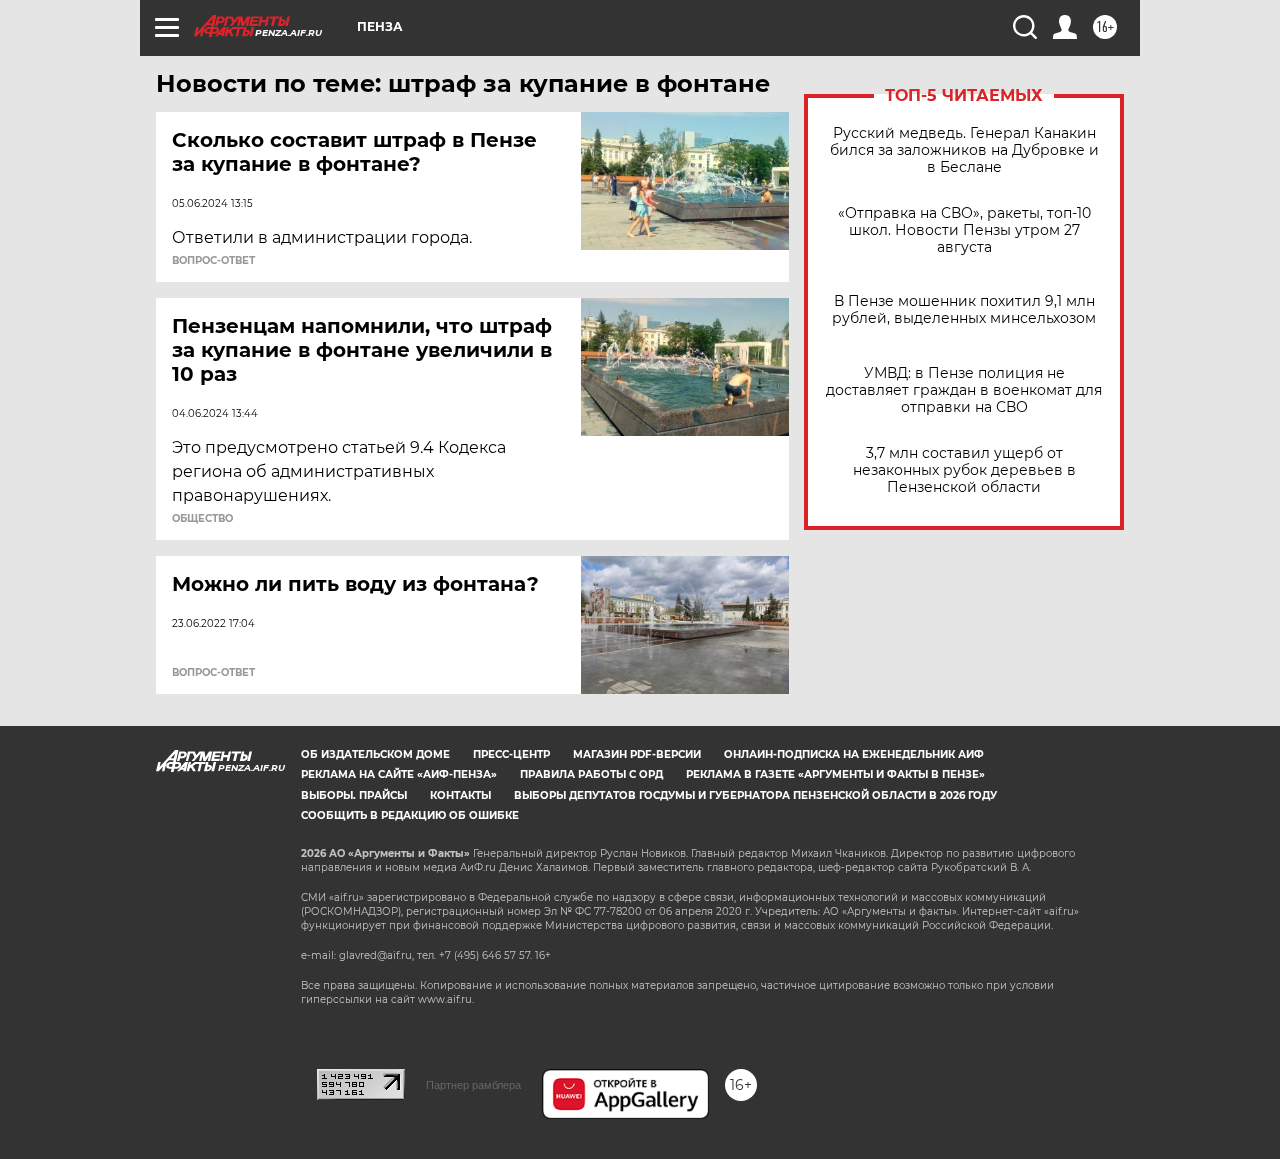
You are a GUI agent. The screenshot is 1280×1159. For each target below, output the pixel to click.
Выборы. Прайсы (354, 795)
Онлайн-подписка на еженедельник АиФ (854, 754)
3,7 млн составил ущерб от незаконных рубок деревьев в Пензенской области (964, 470)
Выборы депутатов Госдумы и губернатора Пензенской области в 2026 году (755, 795)
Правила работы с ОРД (591, 774)
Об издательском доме (375, 754)
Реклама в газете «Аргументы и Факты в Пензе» (835, 774)
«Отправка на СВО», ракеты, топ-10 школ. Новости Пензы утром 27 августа (964, 230)
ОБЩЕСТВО (202, 519)
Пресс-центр (511, 754)
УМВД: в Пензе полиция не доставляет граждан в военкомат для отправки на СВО (964, 390)
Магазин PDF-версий (637, 754)
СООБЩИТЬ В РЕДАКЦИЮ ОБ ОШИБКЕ (410, 815)
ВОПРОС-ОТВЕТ (213, 261)
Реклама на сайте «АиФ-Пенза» (399, 774)
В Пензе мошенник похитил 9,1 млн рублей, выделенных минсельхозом (964, 310)
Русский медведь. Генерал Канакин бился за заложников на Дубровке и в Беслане (964, 150)
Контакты (460, 795)
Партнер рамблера (473, 1085)
